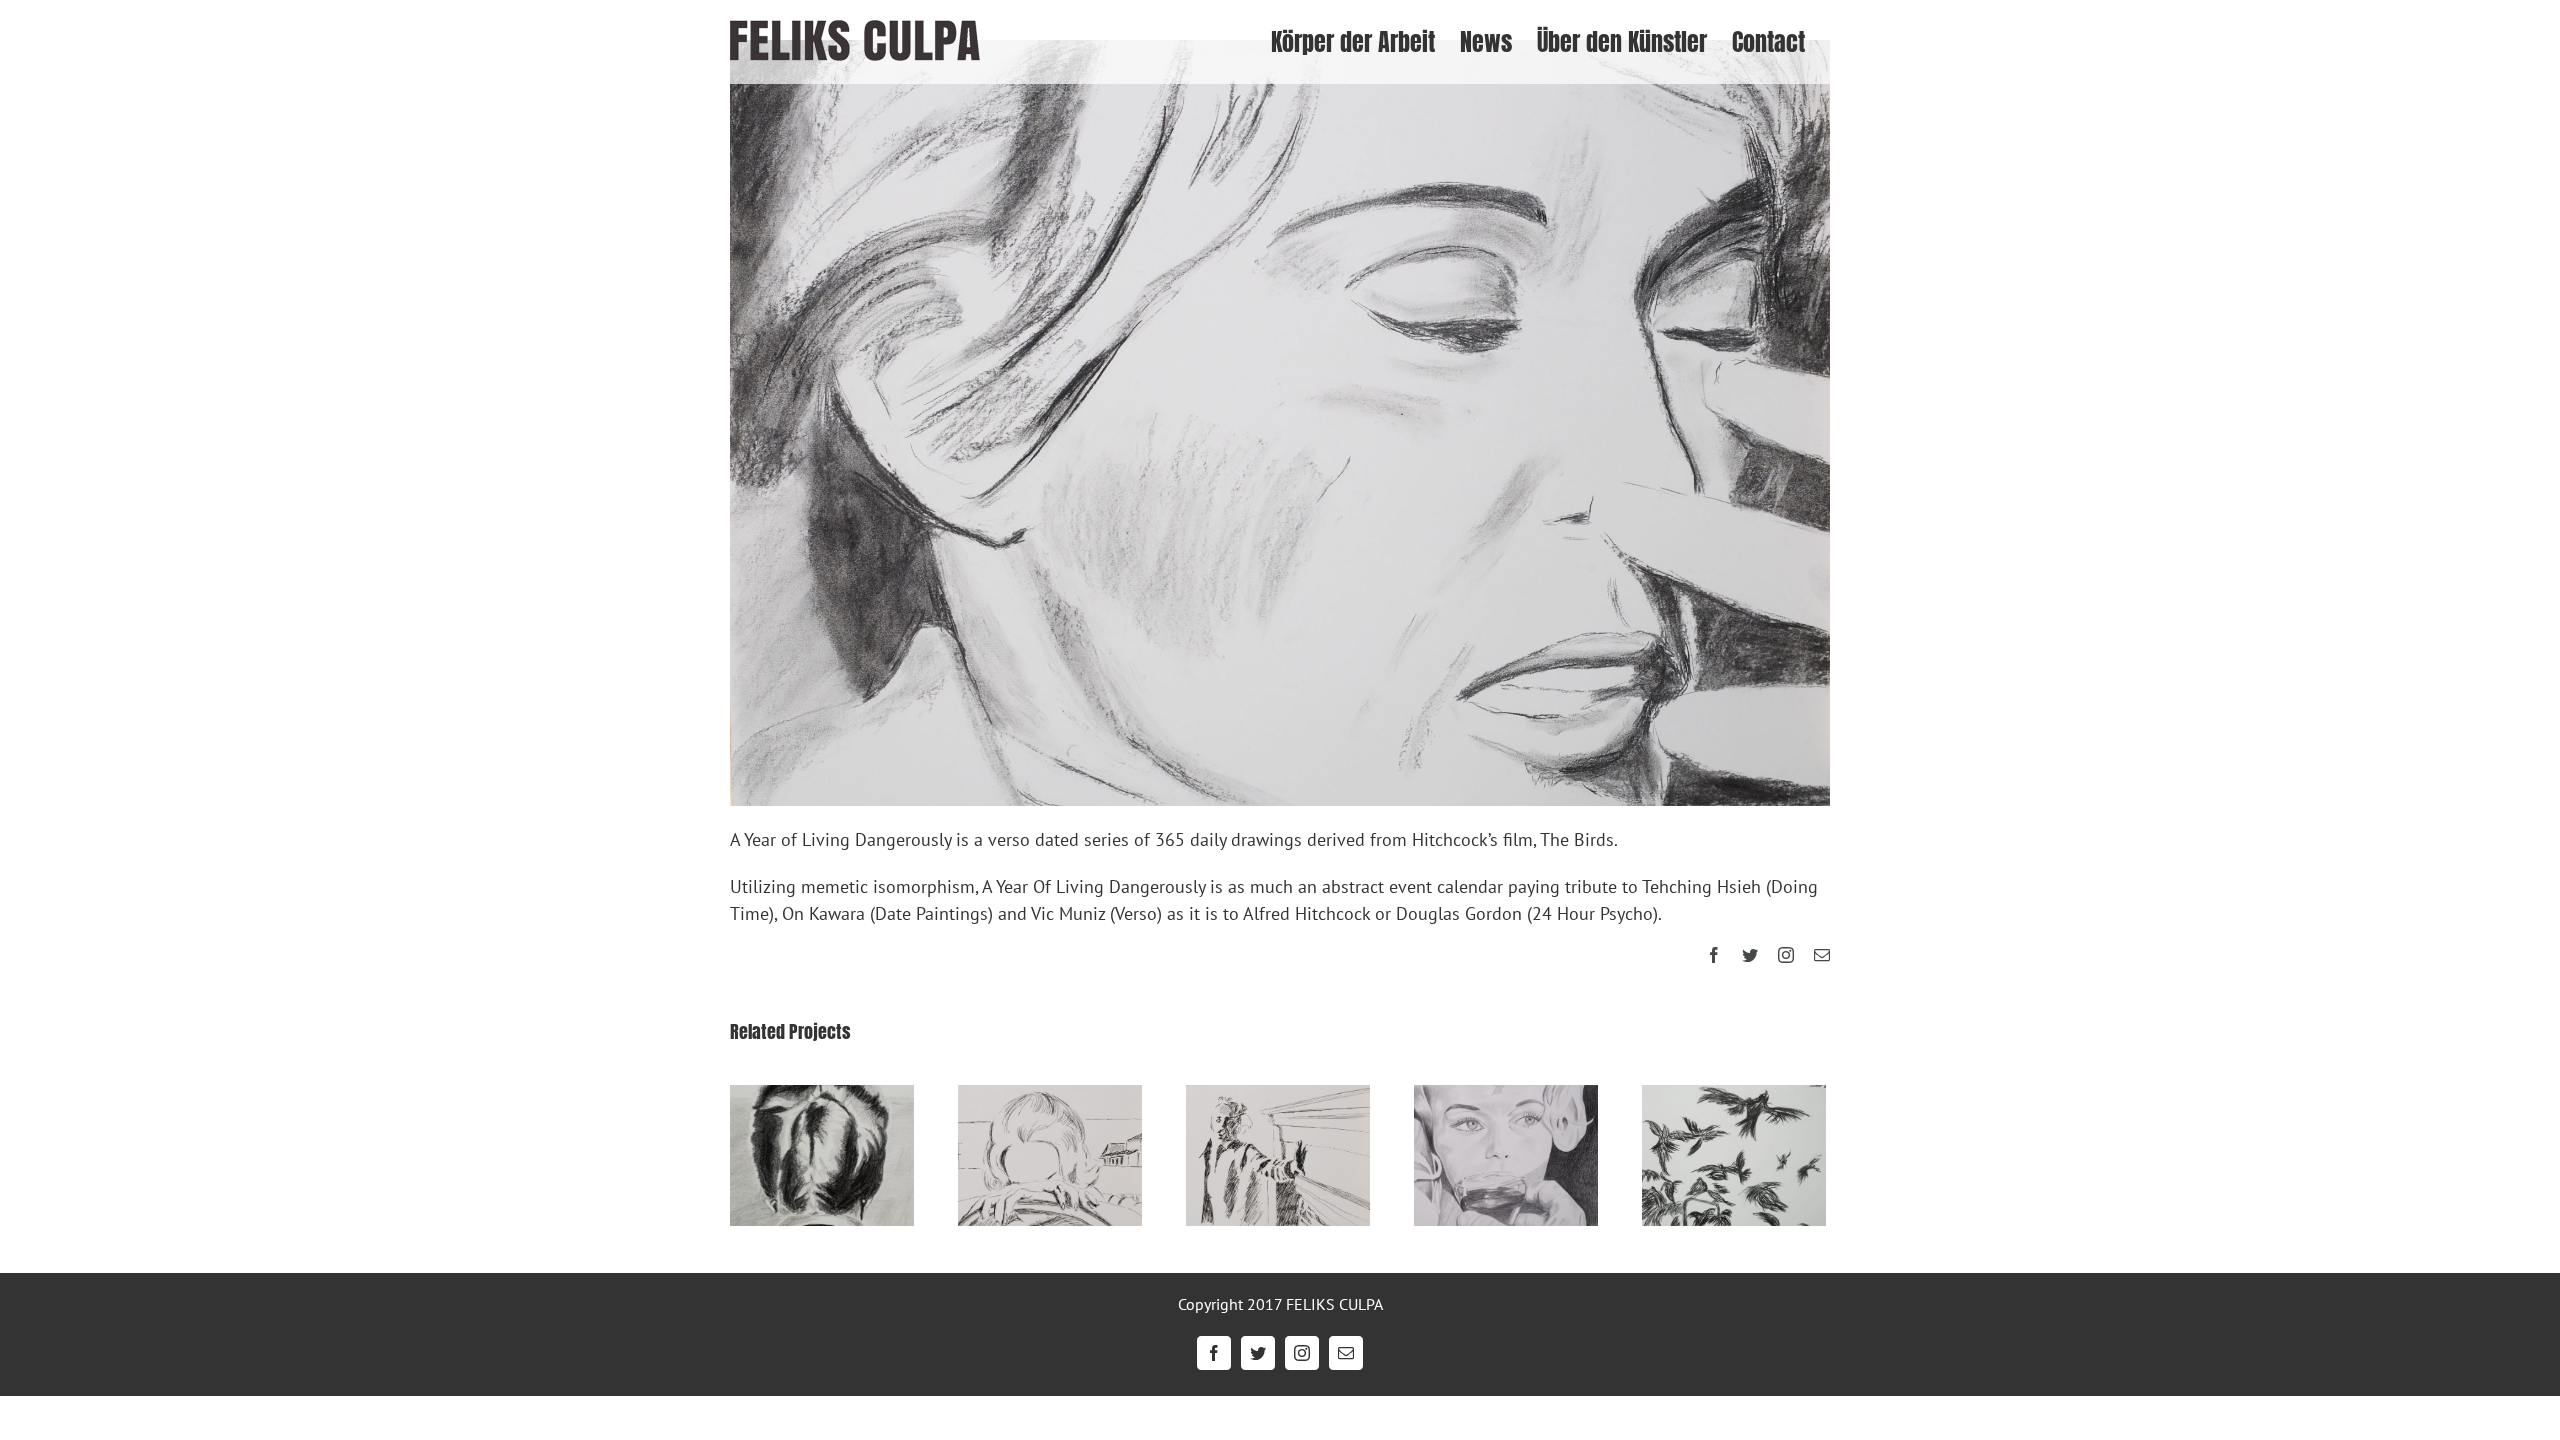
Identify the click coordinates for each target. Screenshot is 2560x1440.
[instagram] (1786, 955)
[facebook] (1714, 955)
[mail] (1822, 955)
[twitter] (1750, 955)
